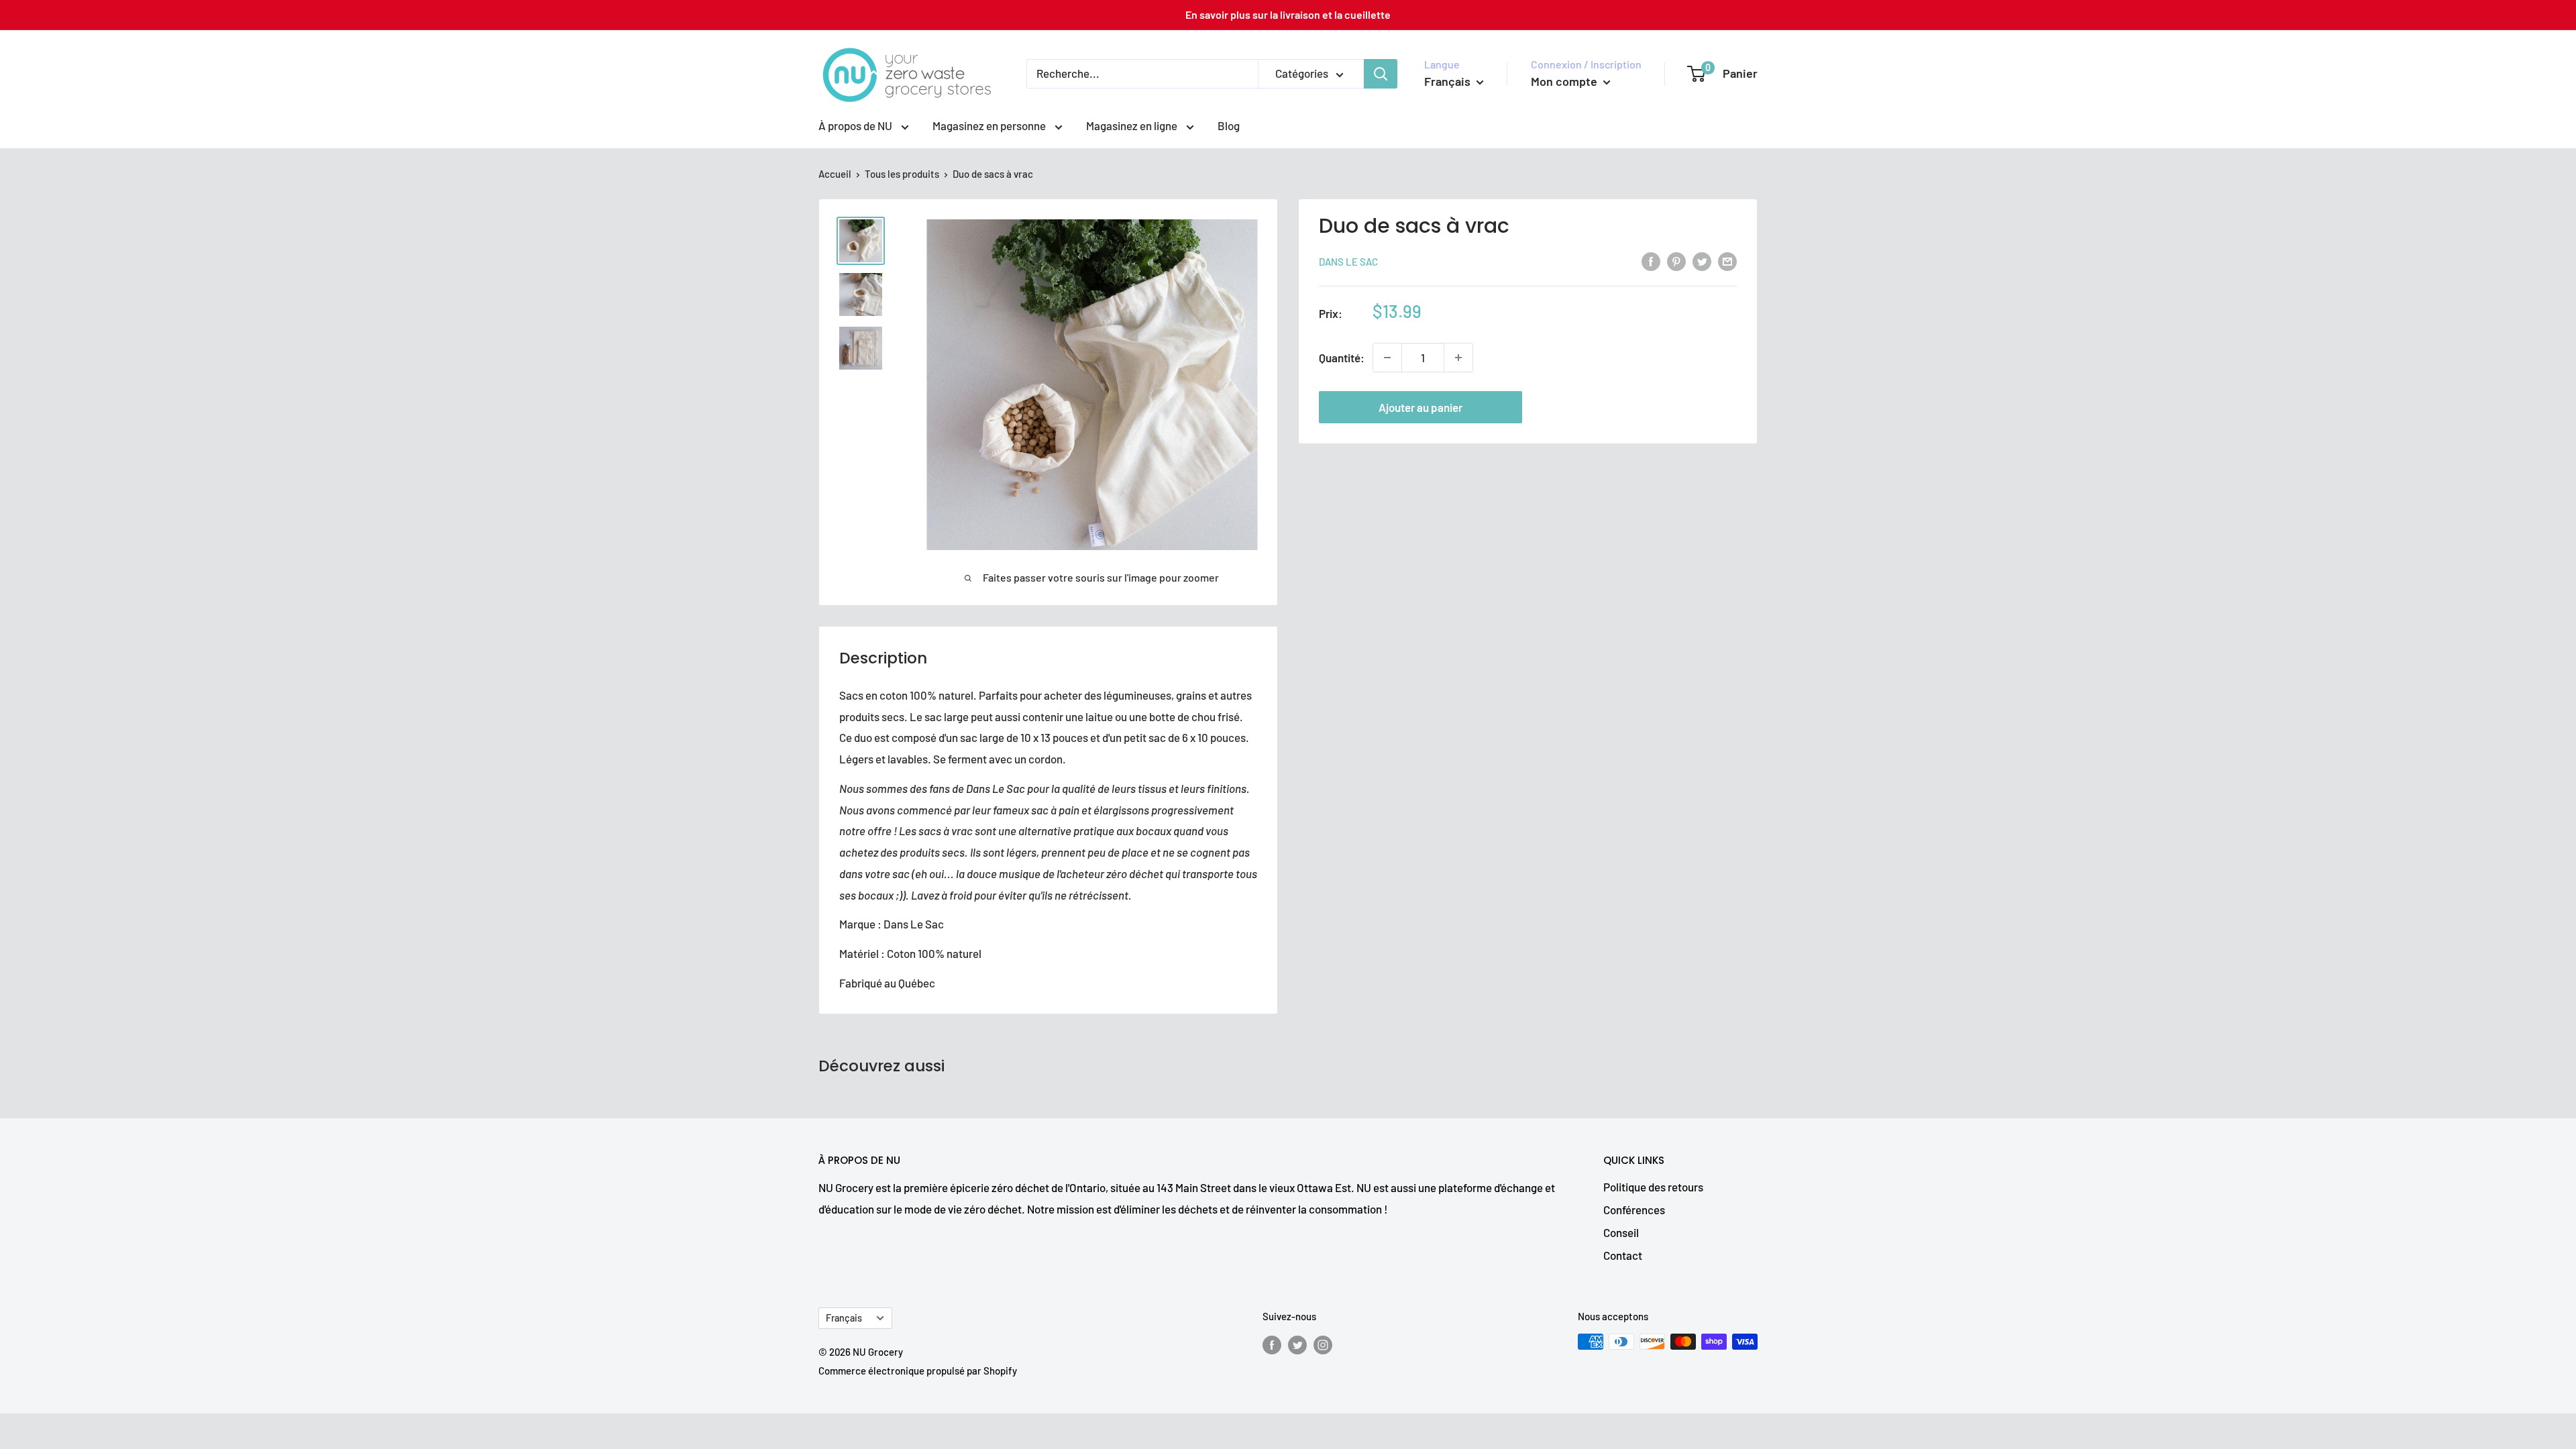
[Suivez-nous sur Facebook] (1272, 1344)
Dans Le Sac (1348, 262)
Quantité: (1342, 358)
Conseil (1621, 1232)
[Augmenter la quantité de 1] (1458, 358)
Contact (1623, 1255)
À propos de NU (856, 125)
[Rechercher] (1381, 74)
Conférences (1634, 1210)
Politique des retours (1653, 1187)
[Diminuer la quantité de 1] (1387, 358)
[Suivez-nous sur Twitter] (1297, 1344)
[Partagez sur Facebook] (1651, 260)
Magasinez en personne (990, 125)
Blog (1229, 125)
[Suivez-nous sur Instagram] (1323, 1344)
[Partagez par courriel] (1727, 260)
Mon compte (1565, 81)
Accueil (835, 174)
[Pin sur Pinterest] (1676, 260)
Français (844, 1318)
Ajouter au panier (1420, 407)
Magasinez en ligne (1133, 125)
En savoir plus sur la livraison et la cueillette (1288, 14)
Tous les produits (902, 174)
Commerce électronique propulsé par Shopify (918, 1371)
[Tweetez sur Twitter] (1702, 260)
